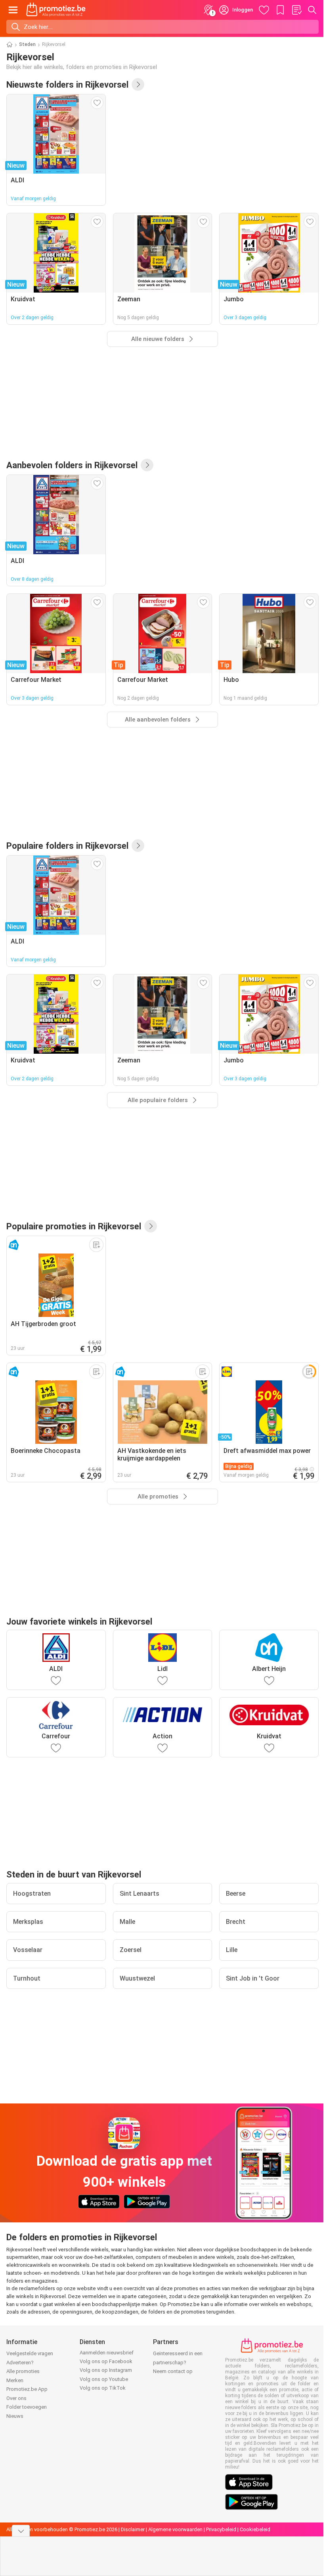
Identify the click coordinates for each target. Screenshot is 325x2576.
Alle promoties (23, 2371)
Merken (15, 2380)
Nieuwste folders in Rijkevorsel (67, 84)
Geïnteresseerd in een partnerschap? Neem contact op (178, 2362)
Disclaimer (133, 2529)
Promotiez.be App (27, 2389)
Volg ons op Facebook (106, 2361)
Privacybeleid (221, 2529)
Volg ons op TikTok (103, 2388)
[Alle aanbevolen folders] (147, 465)
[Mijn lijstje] (296, 10)
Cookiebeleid (255, 2529)
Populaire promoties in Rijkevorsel (74, 1226)
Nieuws (15, 2416)
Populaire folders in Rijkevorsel (67, 846)
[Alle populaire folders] (138, 846)
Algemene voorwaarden (175, 2529)
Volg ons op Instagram (106, 2370)
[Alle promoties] (151, 1226)
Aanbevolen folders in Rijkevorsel (72, 465)
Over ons (16, 2398)
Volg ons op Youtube (104, 2379)
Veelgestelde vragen (30, 2353)
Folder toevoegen (27, 2407)
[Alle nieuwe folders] (138, 84)
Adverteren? (20, 2363)
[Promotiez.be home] (56, 10)
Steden (27, 44)
